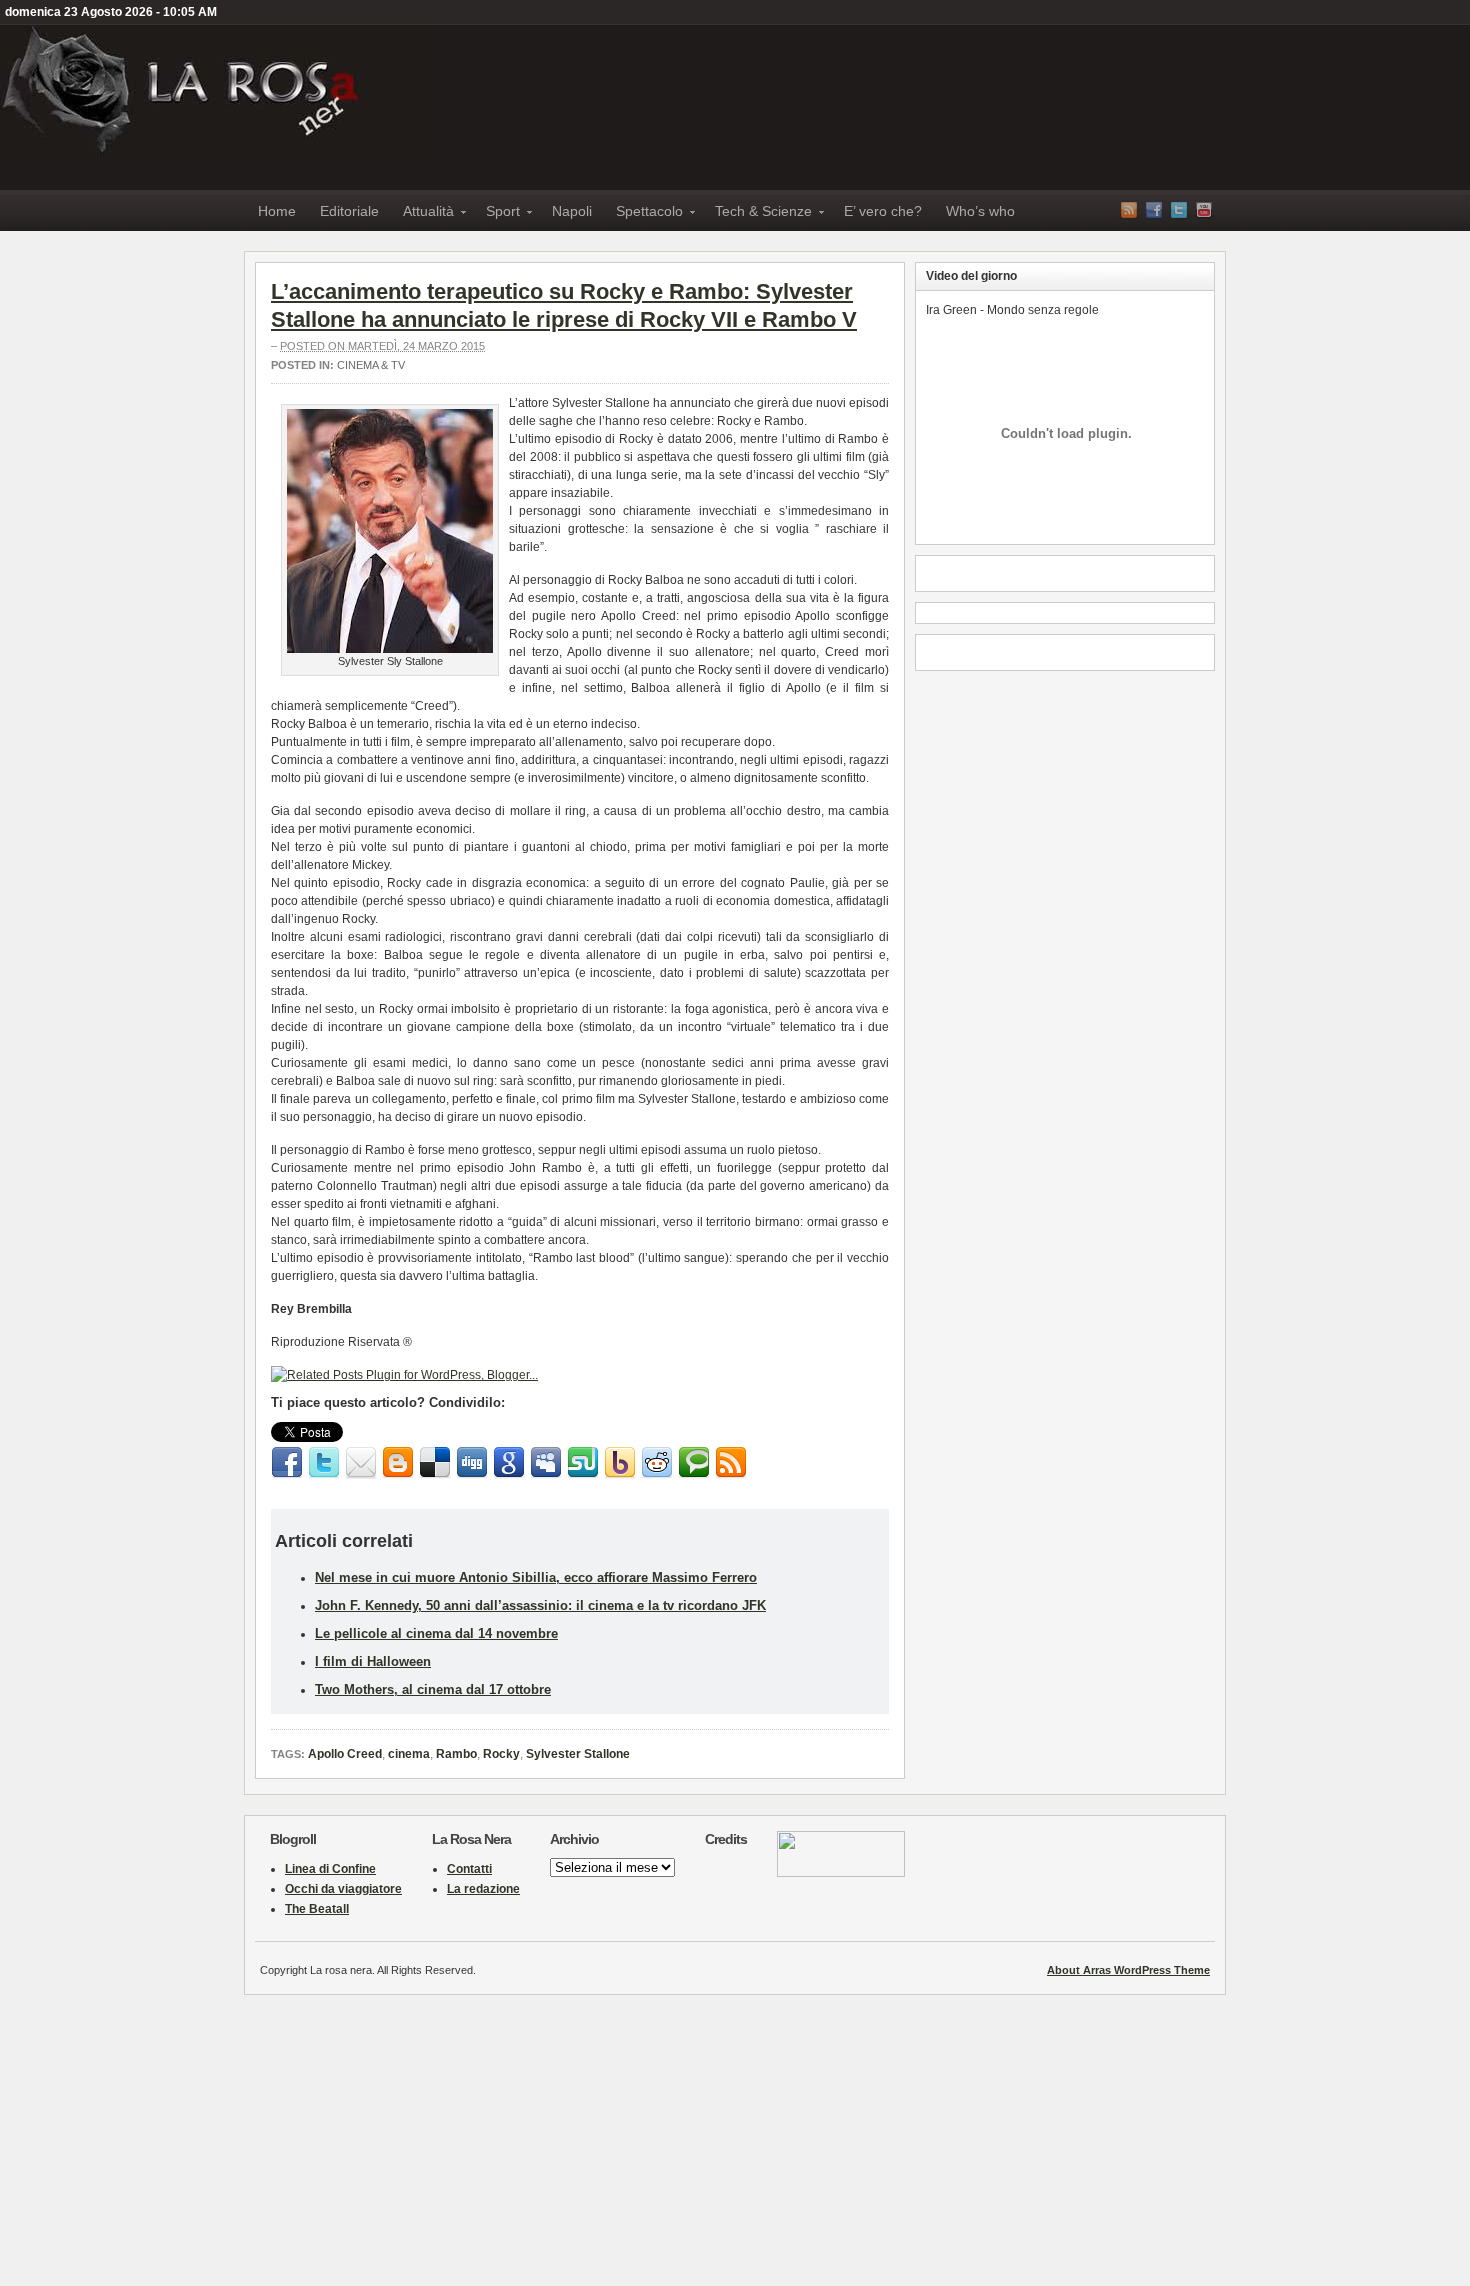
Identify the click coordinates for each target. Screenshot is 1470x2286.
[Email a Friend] (361, 1463)
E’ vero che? (883, 211)
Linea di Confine (330, 1869)
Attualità (422, 214)
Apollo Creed (345, 1754)
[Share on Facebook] (287, 1463)
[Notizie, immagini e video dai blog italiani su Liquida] (841, 1873)
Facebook (1154, 210)
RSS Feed (1129, 210)
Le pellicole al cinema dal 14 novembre (436, 1633)
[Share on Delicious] (435, 1463)
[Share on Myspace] (546, 1463)
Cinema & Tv (371, 365)
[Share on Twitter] (324, 1463)
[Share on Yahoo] (620, 1463)
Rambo (456, 1754)
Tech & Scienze (757, 214)
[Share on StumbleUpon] (583, 1463)
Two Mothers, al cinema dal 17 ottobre (433, 1689)
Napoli (572, 211)
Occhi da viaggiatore (343, 1889)
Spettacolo (643, 214)
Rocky (501, 1754)
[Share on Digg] (472, 1463)
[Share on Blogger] (398, 1463)
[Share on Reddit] (657, 1463)
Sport (497, 214)
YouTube (1204, 210)
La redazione (483, 1889)
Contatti (469, 1869)
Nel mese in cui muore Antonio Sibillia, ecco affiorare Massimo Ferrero (536, 1577)
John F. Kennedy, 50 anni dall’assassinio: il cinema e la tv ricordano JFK (540, 1605)
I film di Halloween (373, 1661)
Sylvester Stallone (578, 1754)
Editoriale (349, 211)
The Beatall (317, 1909)
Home (277, 211)
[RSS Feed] (731, 1463)
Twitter (1179, 210)
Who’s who (980, 211)
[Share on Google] (509, 1463)
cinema (409, 1754)
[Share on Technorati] (694, 1463)
